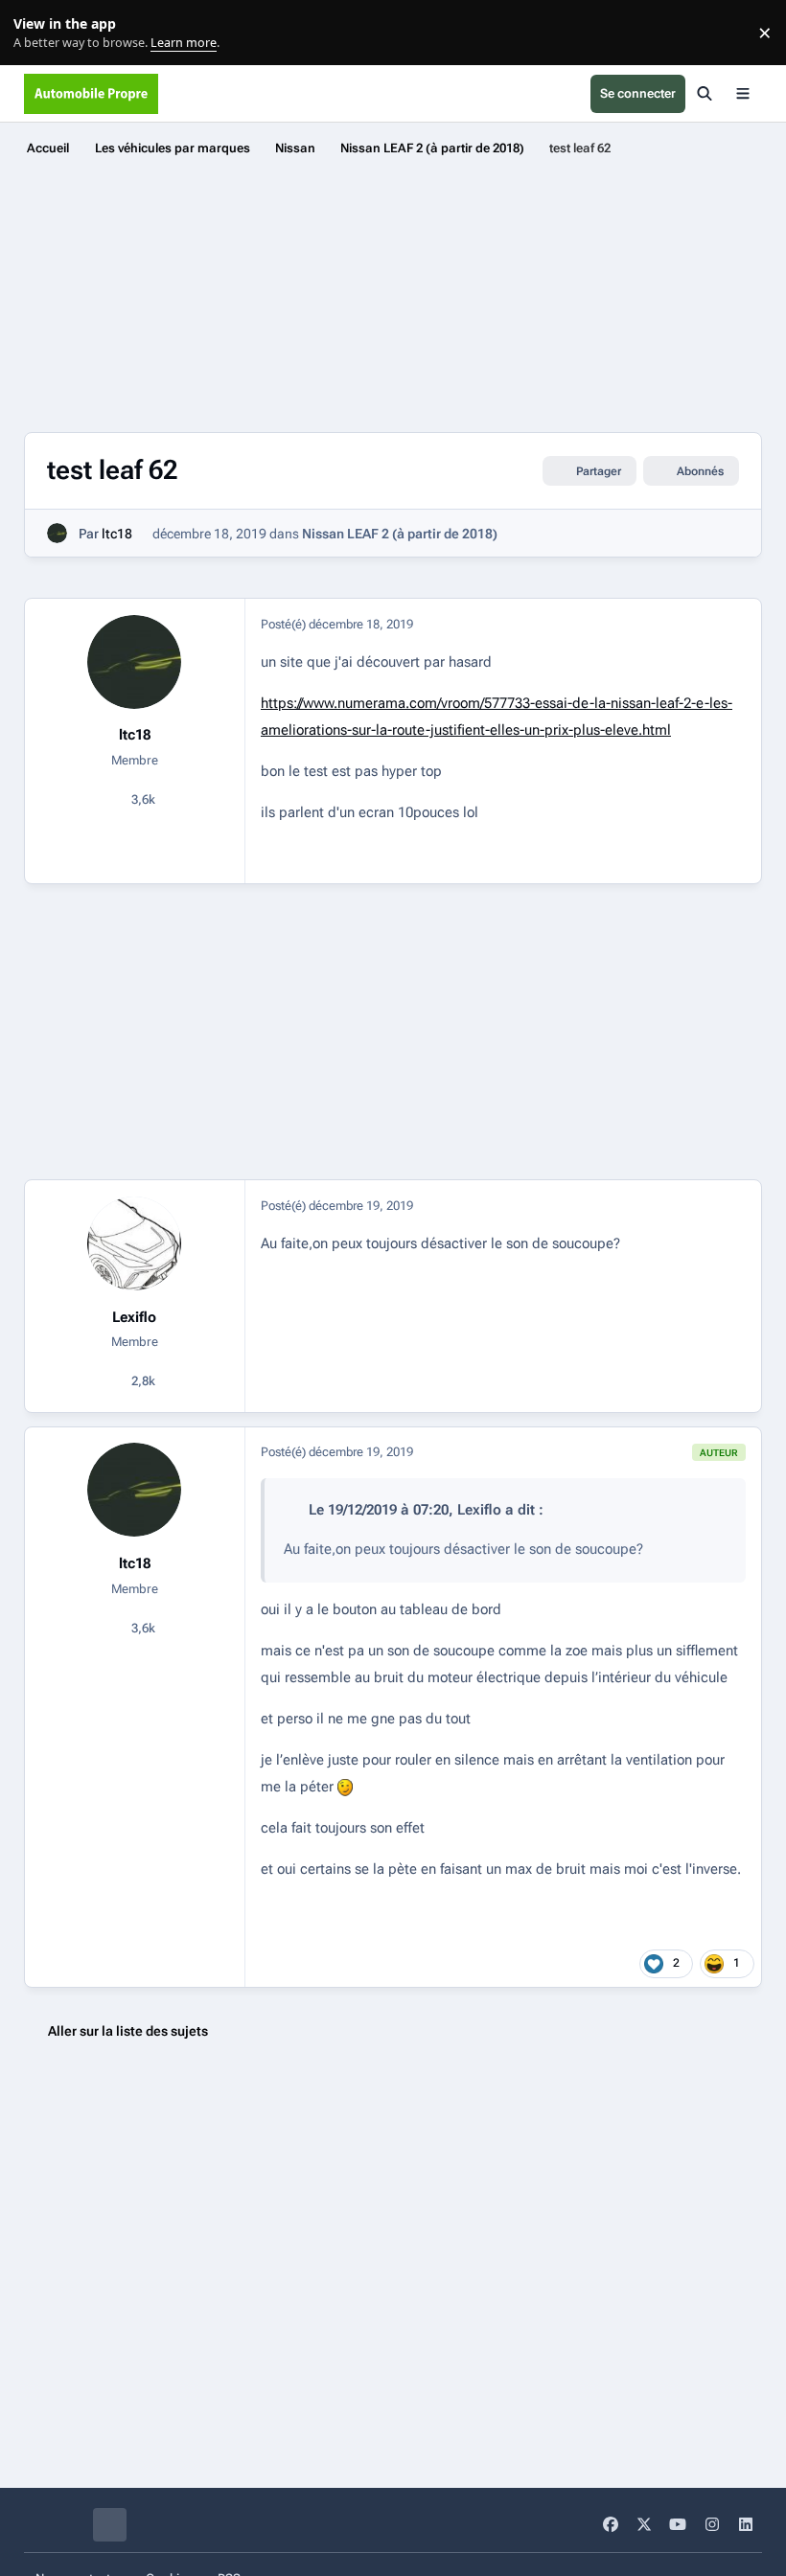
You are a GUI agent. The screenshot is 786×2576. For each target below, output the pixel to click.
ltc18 (117, 534)
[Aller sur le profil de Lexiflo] (134, 1243)
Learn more (37, 33)
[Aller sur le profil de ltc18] (57, 533)
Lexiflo (134, 1317)
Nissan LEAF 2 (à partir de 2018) (400, 534)
